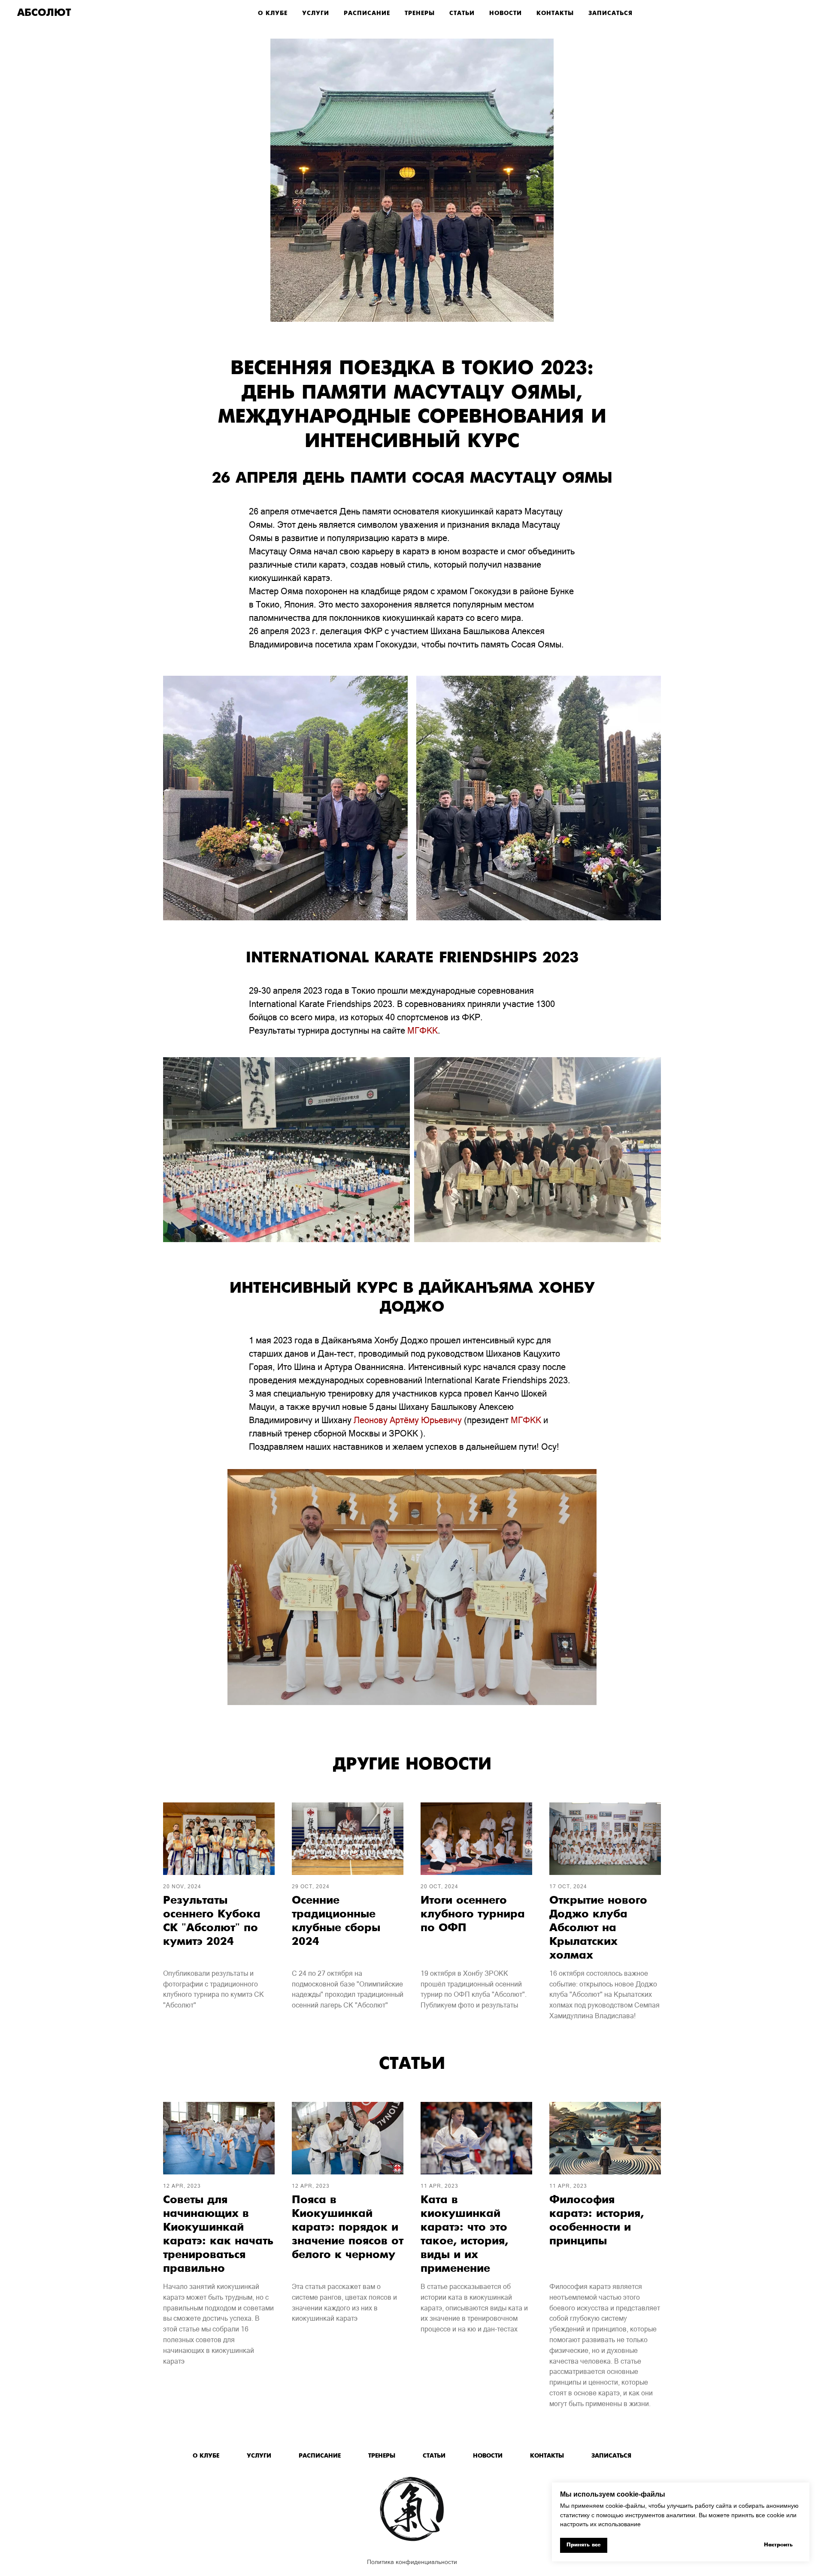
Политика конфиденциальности (412, 2562)
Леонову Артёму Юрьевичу (408, 1420)
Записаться (610, 14)
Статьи (462, 14)
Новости (506, 14)
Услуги (316, 14)
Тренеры (420, 14)
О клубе (273, 14)
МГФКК (423, 1031)
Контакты (555, 14)
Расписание (367, 14)
